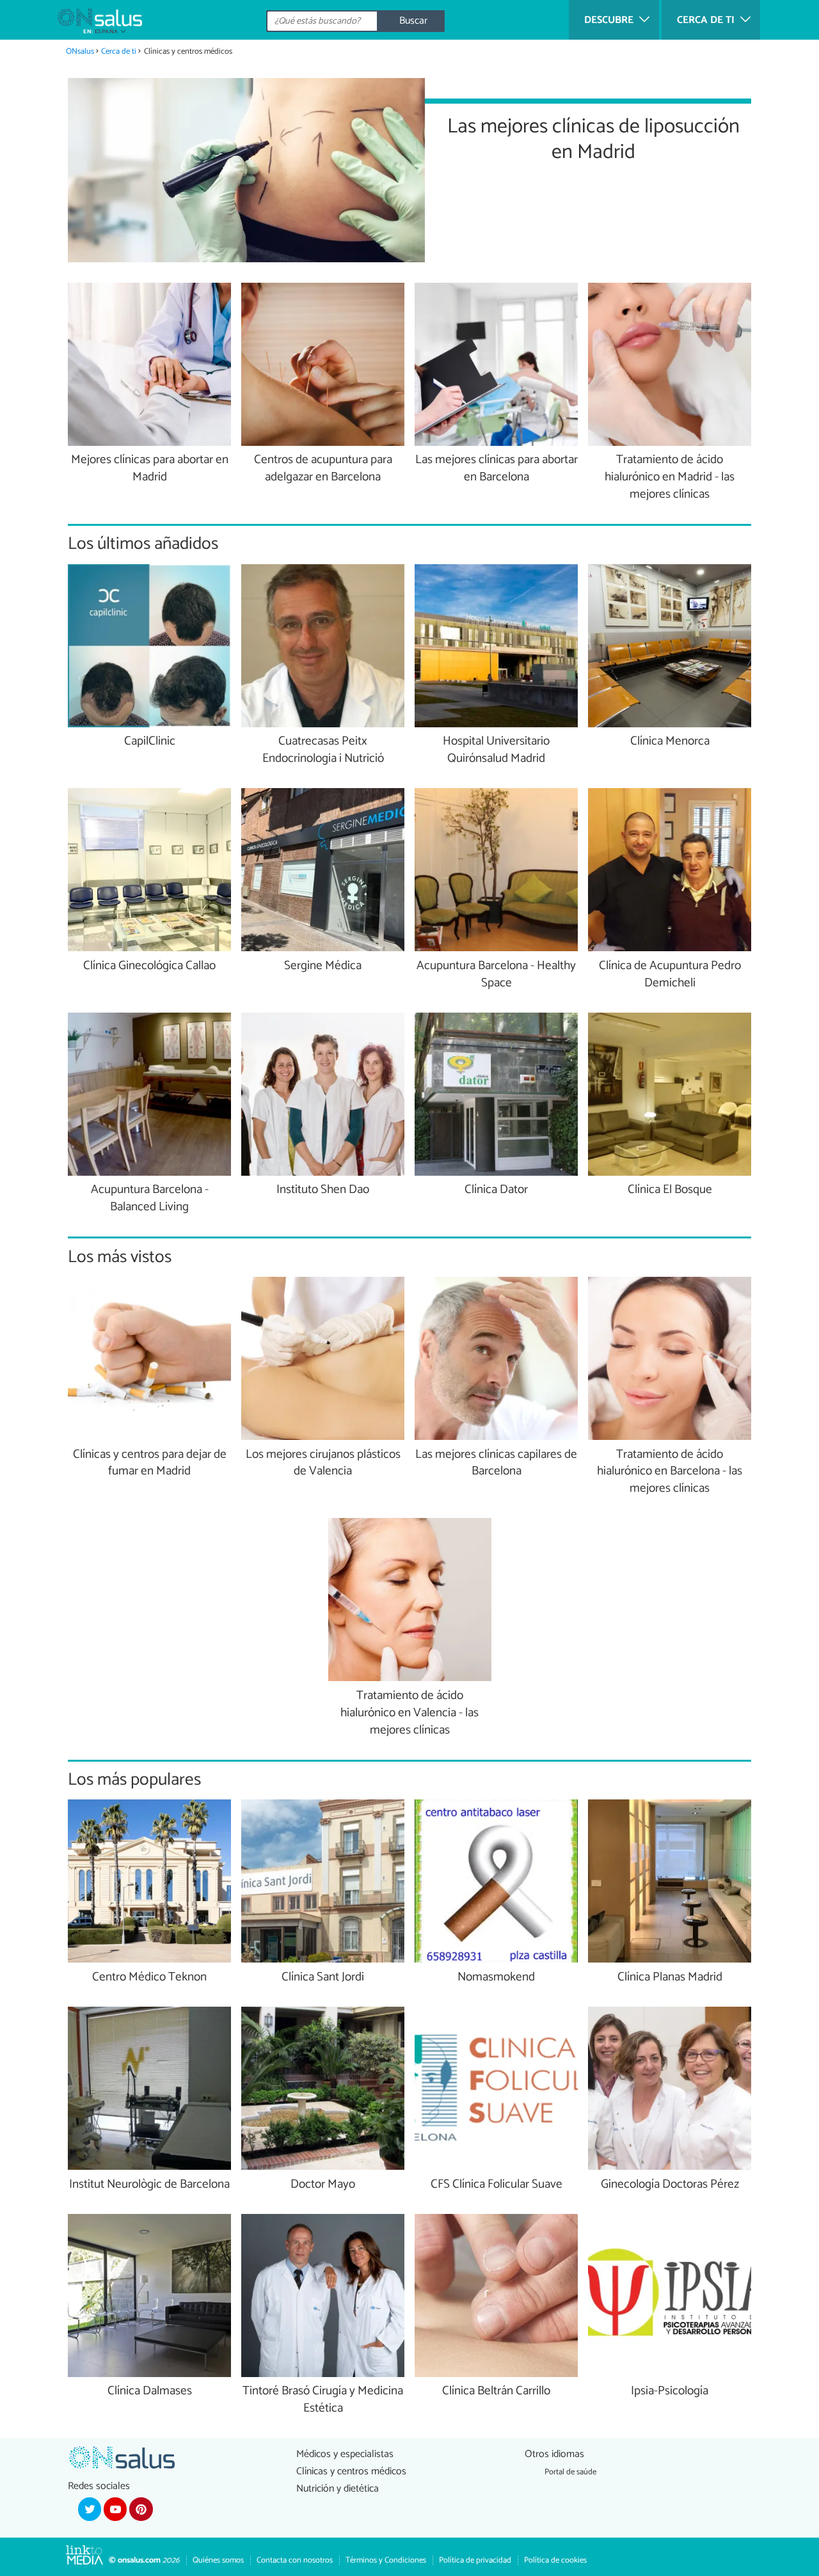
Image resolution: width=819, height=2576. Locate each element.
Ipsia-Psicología (670, 2391)
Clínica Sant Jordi (323, 1978)
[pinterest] (141, 2509)
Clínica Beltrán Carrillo (496, 2391)
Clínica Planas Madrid (670, 1978)
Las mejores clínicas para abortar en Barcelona (497, 469)
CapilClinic (150, 742)
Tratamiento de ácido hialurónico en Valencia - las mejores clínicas (409, 1713)
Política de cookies (555, 2560)
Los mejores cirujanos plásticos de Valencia (323, 1464)
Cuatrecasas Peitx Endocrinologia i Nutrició (323, 750)
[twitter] (90, 2509)
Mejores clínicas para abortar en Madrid (150, 469)
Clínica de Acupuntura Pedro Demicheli (670, 975)
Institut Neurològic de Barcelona (149, 2185)
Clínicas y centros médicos (351, 2471)
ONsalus (80, 51)
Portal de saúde (570, 2472)
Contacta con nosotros (295, 2560)
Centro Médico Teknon (149, 1978)
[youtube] (115, 2509)
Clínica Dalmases (150, 2391)
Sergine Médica (323, 966)
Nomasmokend (496, 1978)
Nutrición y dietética (338, 2489)
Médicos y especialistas (345, 2454)
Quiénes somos (218, 2560)
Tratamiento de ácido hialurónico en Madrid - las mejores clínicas (670, 478)
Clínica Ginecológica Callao (149, 966)
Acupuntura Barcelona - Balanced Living (150, 1199)
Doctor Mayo (323, 2185)
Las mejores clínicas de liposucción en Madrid (593, 138)
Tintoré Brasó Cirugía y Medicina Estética (323, 2400)
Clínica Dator (496, 1190)
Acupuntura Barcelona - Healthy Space (496, 975)
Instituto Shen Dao (323, 1190)
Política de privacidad (475, 2560)
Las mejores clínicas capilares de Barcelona (496, 1464)
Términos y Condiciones (386, 2560)
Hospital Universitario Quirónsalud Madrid (496, 750)
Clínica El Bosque (670, 1190)
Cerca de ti (119, 51)
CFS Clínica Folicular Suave (497, 2185)
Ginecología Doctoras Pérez (670, 2185)
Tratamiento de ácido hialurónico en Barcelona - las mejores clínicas (670, 1472)
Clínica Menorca (670, 742)
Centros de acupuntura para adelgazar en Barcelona (323, 469)
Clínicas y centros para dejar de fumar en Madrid (150, 1464)
